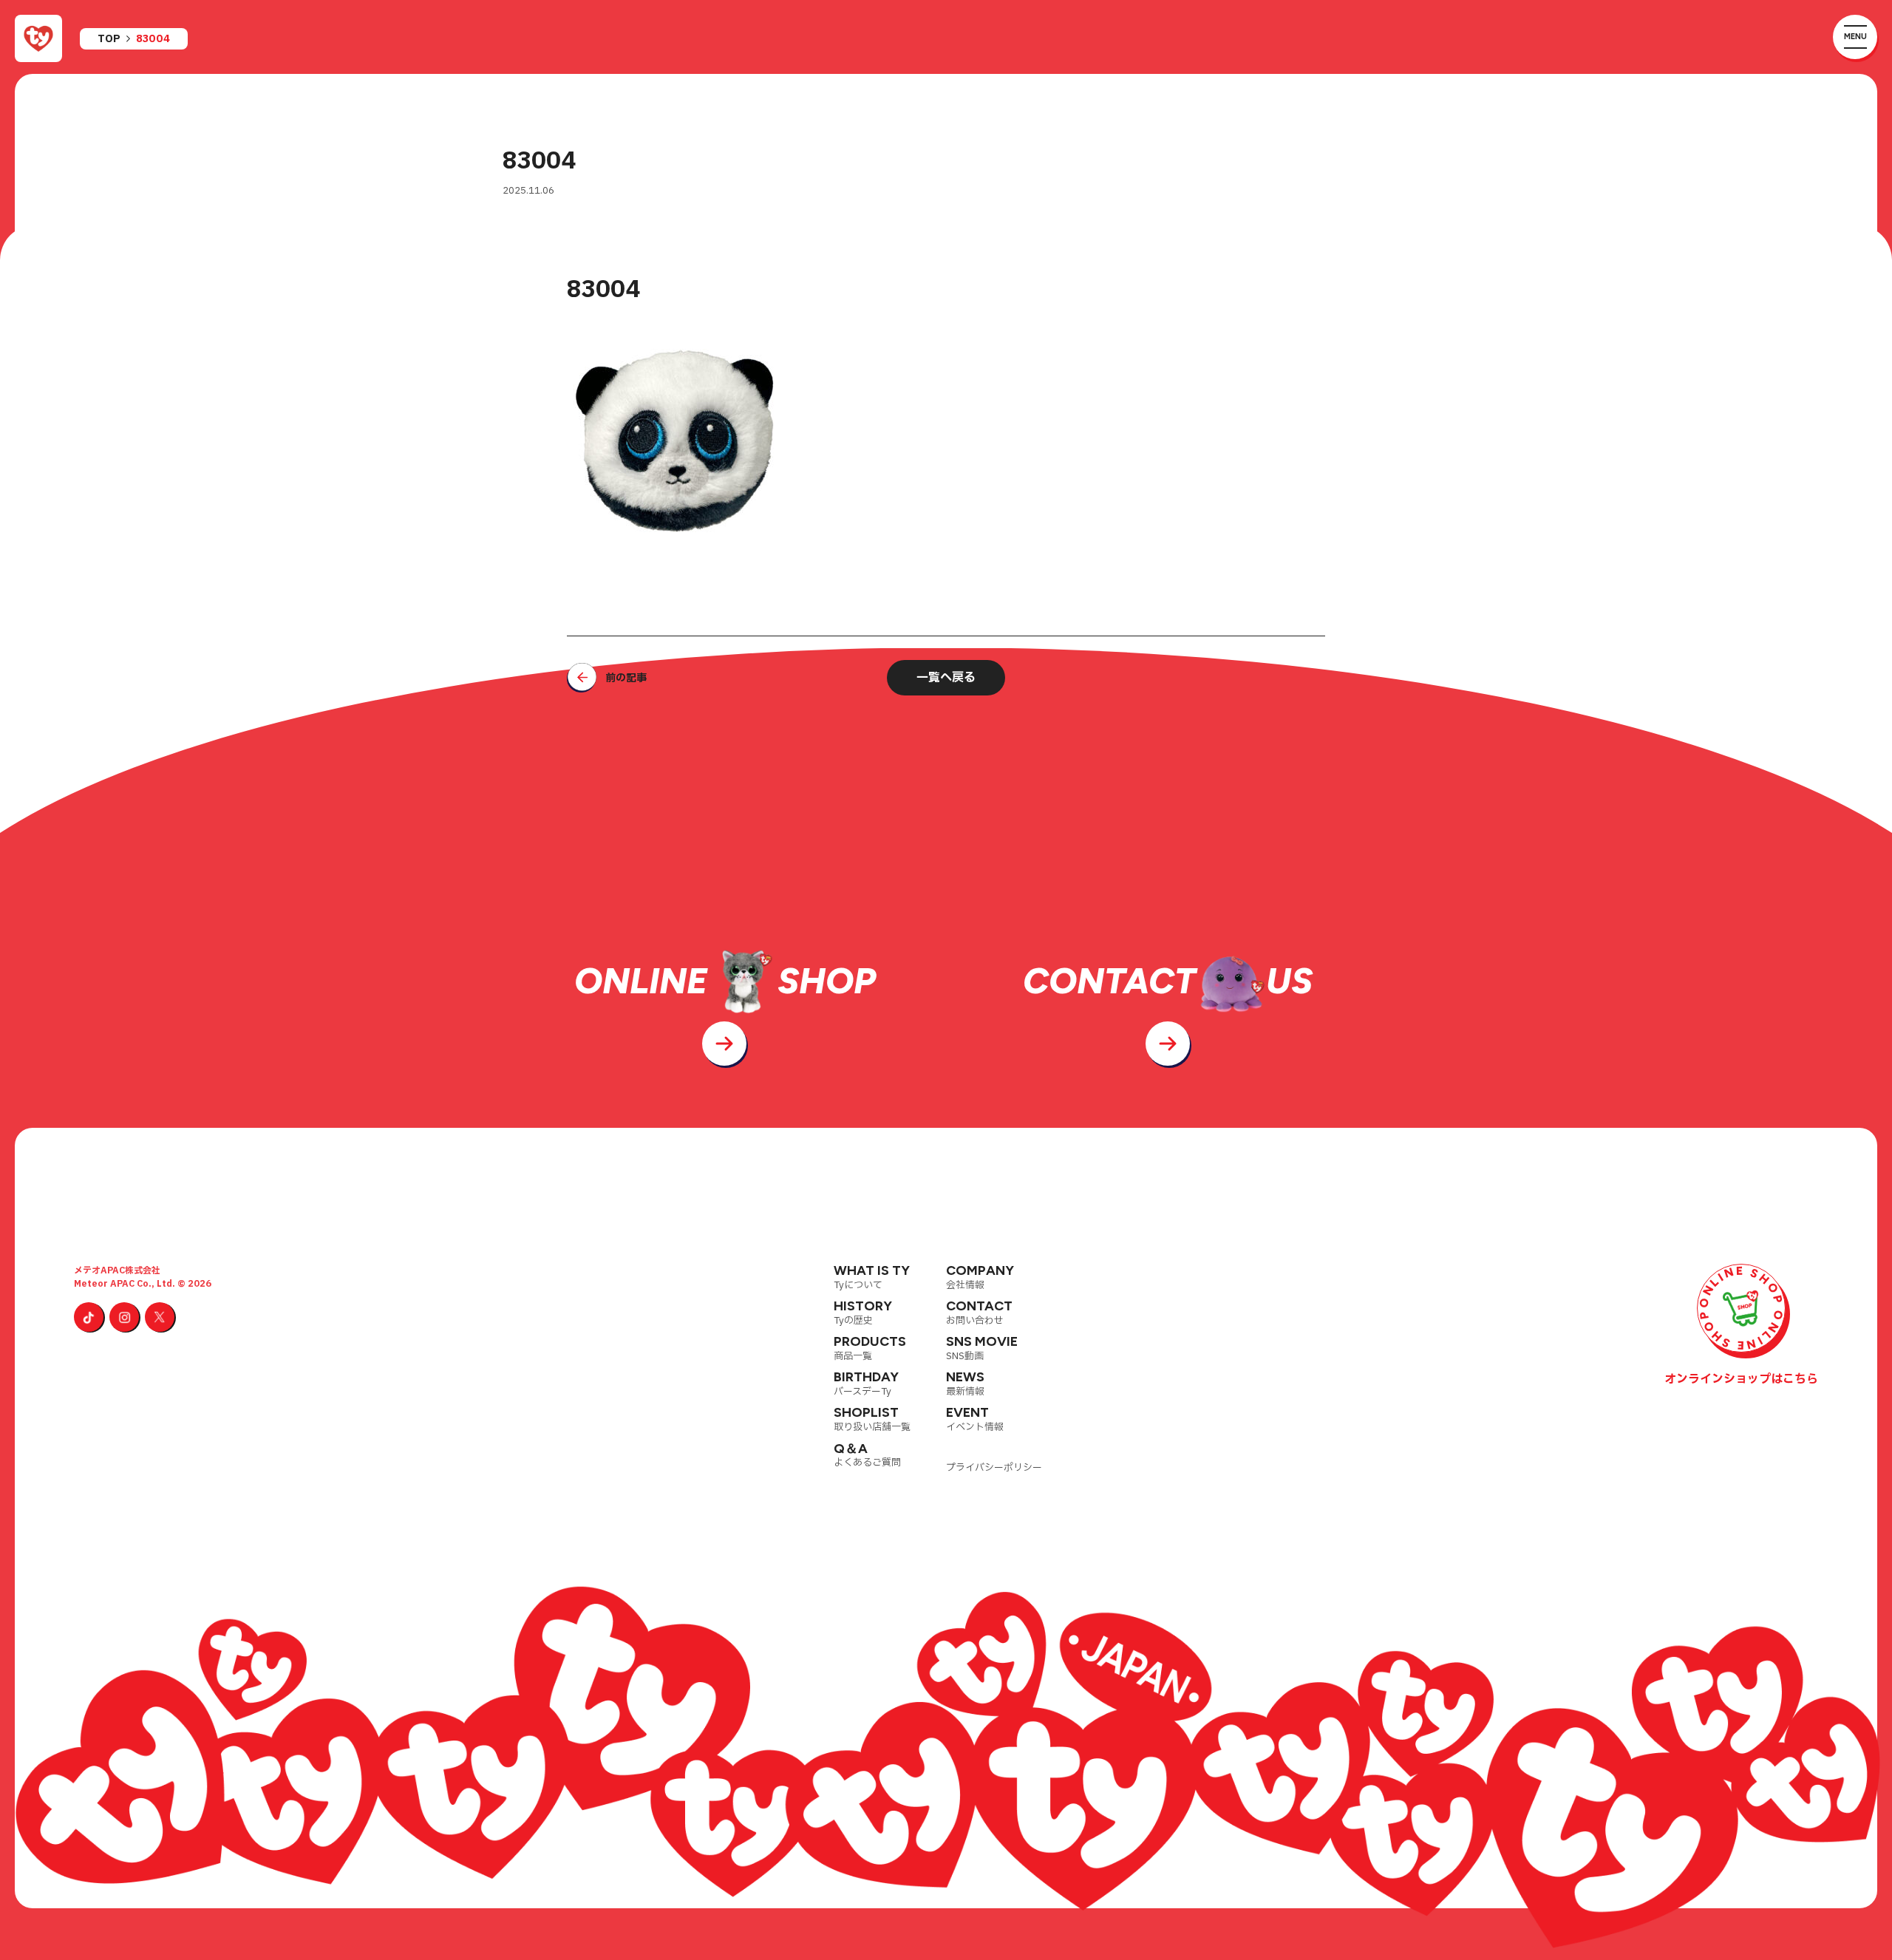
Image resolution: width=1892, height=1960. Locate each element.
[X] (160, 1317)
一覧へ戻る (946, 678)
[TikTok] (89, 1317)
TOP (109, 39)
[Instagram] (124, 1317)
